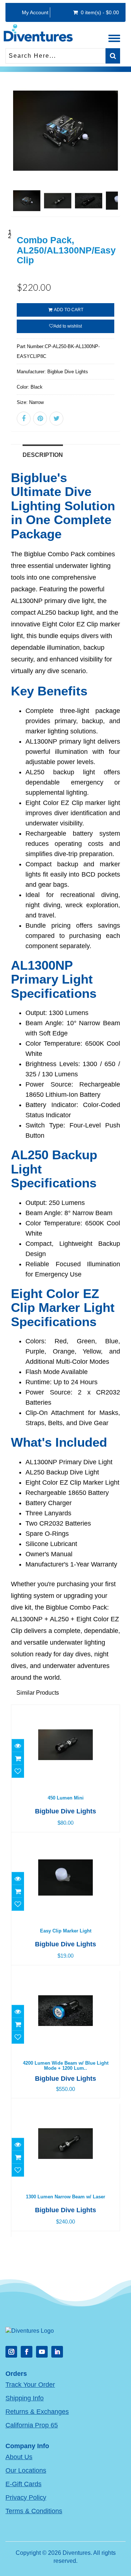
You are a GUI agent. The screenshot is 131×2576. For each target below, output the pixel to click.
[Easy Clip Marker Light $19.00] (65, 1843)
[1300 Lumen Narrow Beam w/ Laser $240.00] (65, 2109)
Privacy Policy (26, 2497)
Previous (16, 157)
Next (115, 157)
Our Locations (26, 2470)
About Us (19, 2457)
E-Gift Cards (23, 2484)
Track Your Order (30, 2385)
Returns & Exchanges (37, 2412)
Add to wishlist (68, 326)
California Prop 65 (32, 2425)
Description (43, 455)
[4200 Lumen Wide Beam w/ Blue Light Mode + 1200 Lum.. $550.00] (65, 1976)
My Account (35, 12)
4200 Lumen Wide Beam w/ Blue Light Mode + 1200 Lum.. (66, 2066)
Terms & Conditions (34, 2511)
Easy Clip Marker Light (66, 1931)
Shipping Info (25, 2398)
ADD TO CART (68, 310)
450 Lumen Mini (66, 1798)
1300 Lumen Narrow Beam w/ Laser (65, 2197)
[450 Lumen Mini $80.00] (65, 1710)
